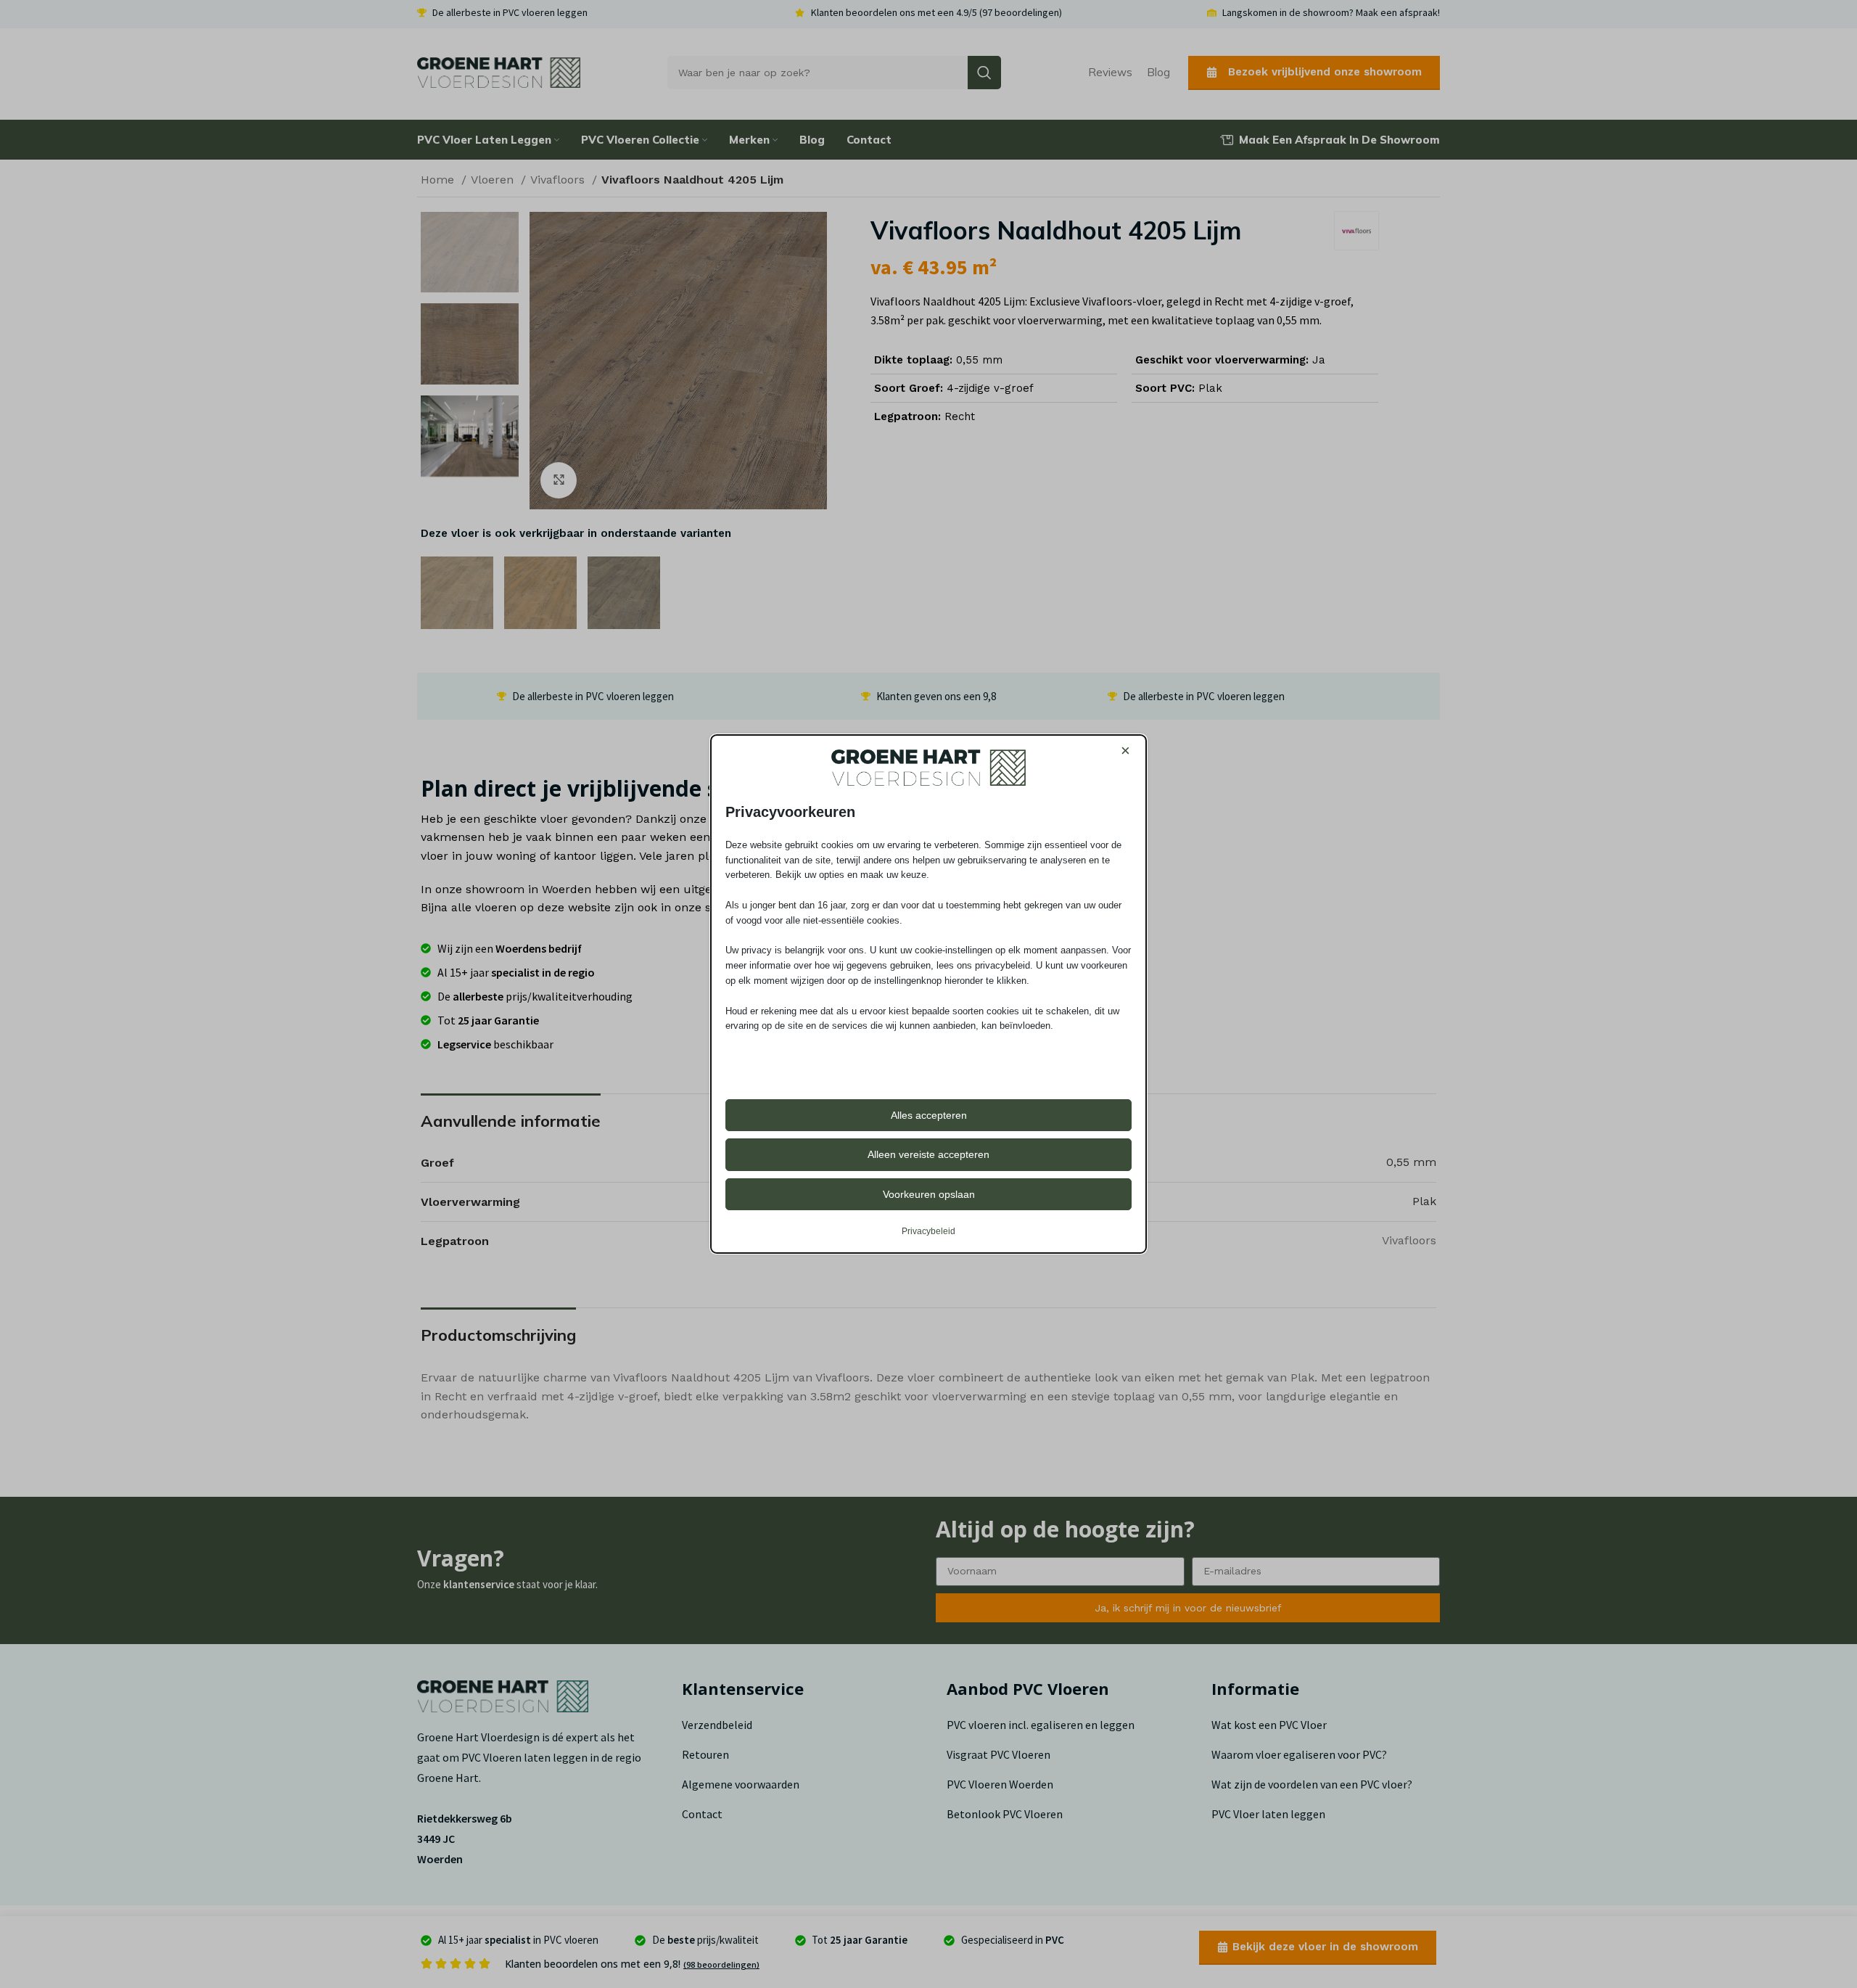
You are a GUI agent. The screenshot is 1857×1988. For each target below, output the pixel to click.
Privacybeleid (928, 1231)
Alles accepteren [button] (929, 1115)
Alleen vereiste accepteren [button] (928, 1154)
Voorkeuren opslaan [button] (929, 1194)
